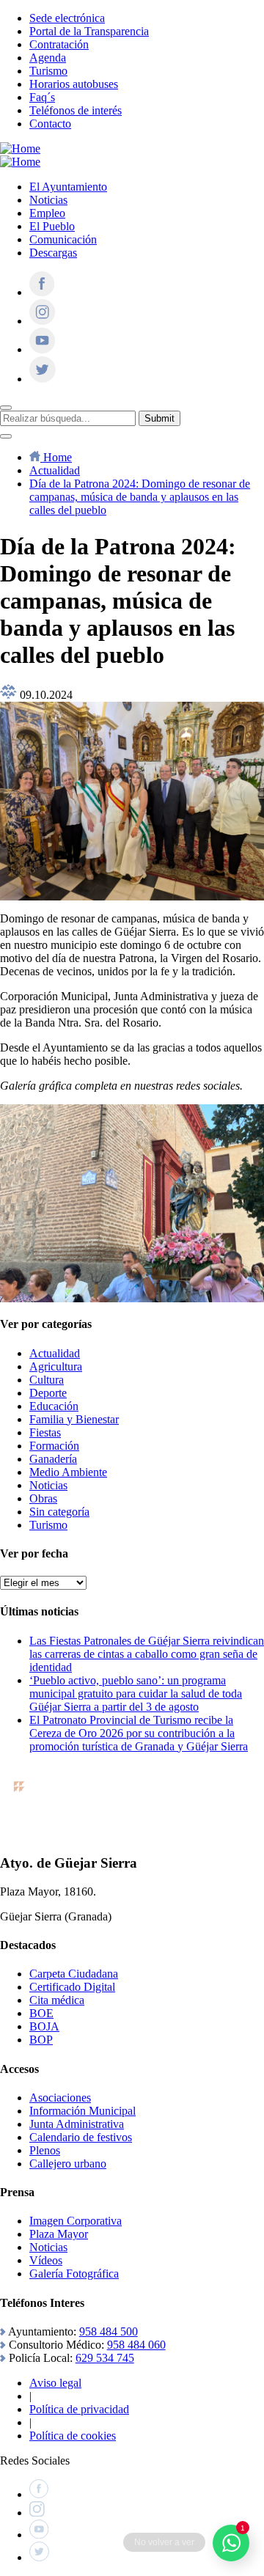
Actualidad (55, 1353)
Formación (54, 1446)
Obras (43, 1498)
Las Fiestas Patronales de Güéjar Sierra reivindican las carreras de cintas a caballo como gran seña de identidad (147, 1654)
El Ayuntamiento (68, 187)
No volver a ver (164, 2542)
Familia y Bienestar (74, 1419)
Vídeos (46, 2260)
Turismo (48, 71)
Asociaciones (60, 2098)
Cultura (47, 1380)
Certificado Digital (72, 1987)
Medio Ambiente (68, 1472)
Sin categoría (59, 1512)
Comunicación (63, 239)
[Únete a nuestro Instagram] (42, 321)
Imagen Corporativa (76, 2221)
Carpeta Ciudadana (74, 1974)
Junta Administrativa (77, 2124)
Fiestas (45, 1432)
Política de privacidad (79, 2409)
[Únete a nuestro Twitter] (43, 379)
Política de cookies (73, 2436)
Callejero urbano (68, 2164)
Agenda (48, 58)
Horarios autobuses (74, 84)
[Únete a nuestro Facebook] (42, 292)
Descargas (53, 253)
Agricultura (56, 1366)
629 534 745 (105, 2358)
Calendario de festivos (81, 2137)
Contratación (59, 44)
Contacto (50, 124)
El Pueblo (52, 226)
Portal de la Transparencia (89, 31)
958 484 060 (136, 2345)
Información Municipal (82, 2111)
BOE (41, 2013)
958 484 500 (109, 2331)
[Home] (20, 148)
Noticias (48, 200)
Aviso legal (55, 2383)
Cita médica (57, 2000)
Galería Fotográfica (74, 2274)
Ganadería (53, 1459)
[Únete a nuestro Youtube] (42, 349)
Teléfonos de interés (76, 110)
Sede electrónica (67, 18)
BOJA (44, 2026)
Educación (54, 1406)
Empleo (47, 213)
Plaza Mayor (59, 2234)
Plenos (45, 2150)
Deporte (48, 1393)
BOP (41, 2040)
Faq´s (42, 97)
